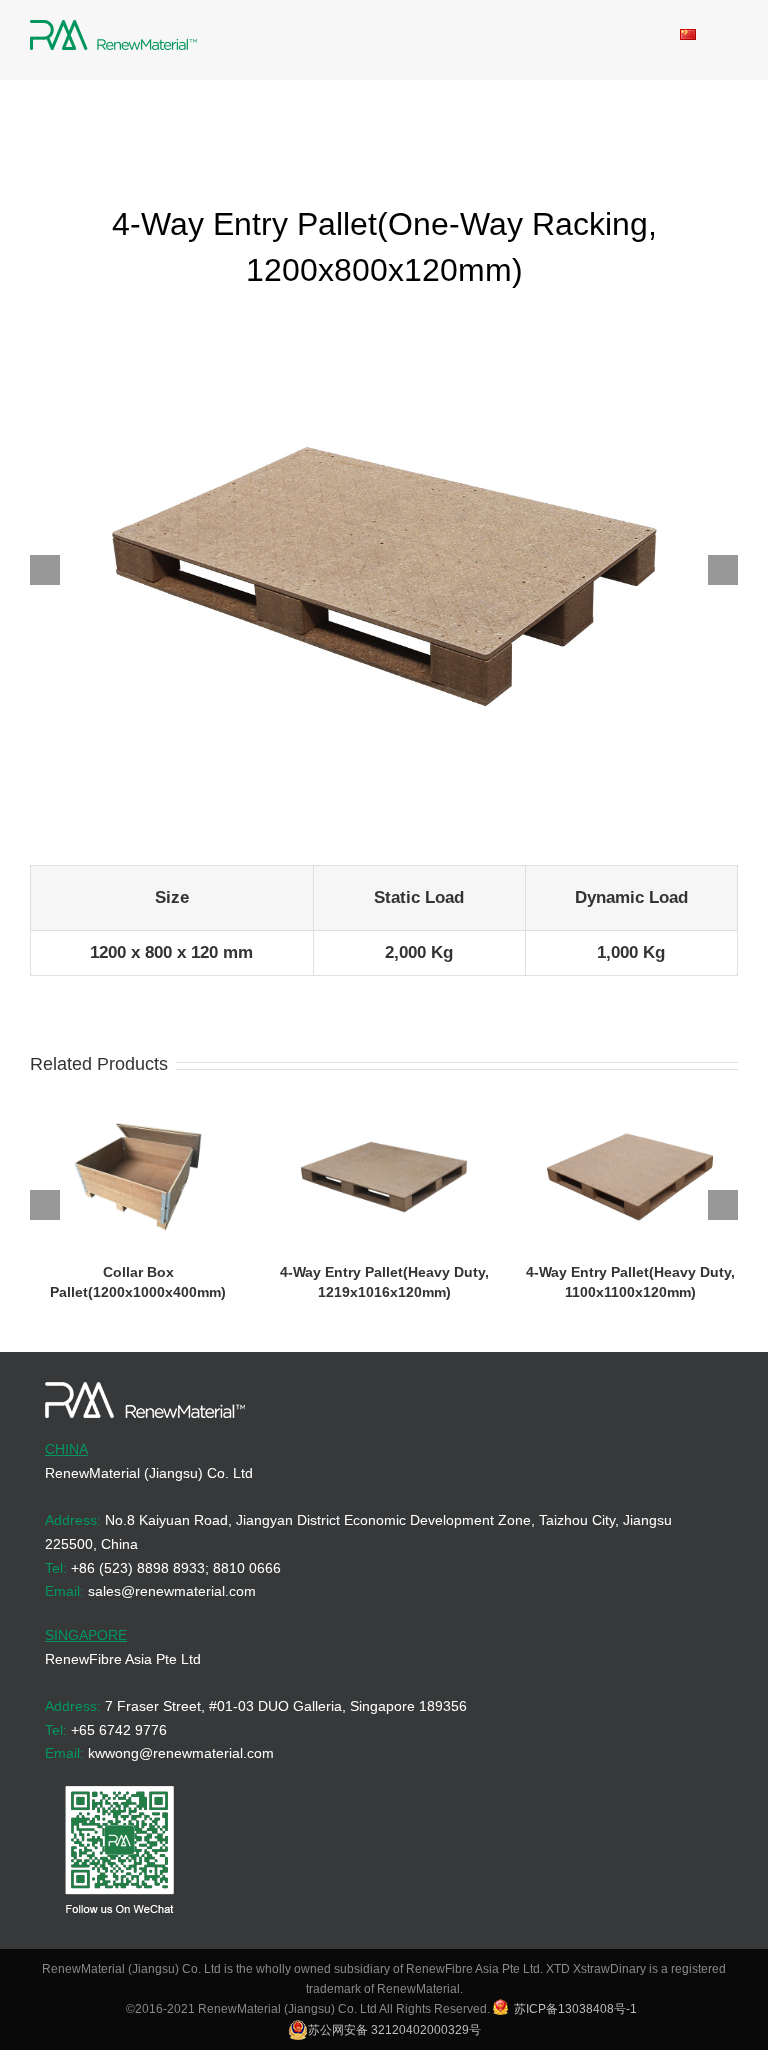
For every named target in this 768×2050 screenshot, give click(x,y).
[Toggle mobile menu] (730, 35)
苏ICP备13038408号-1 (575, 2009)
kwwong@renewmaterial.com (181, 1753)
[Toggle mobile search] (652, 35)
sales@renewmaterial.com (172, 1591)
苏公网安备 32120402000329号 (394, 2030)
